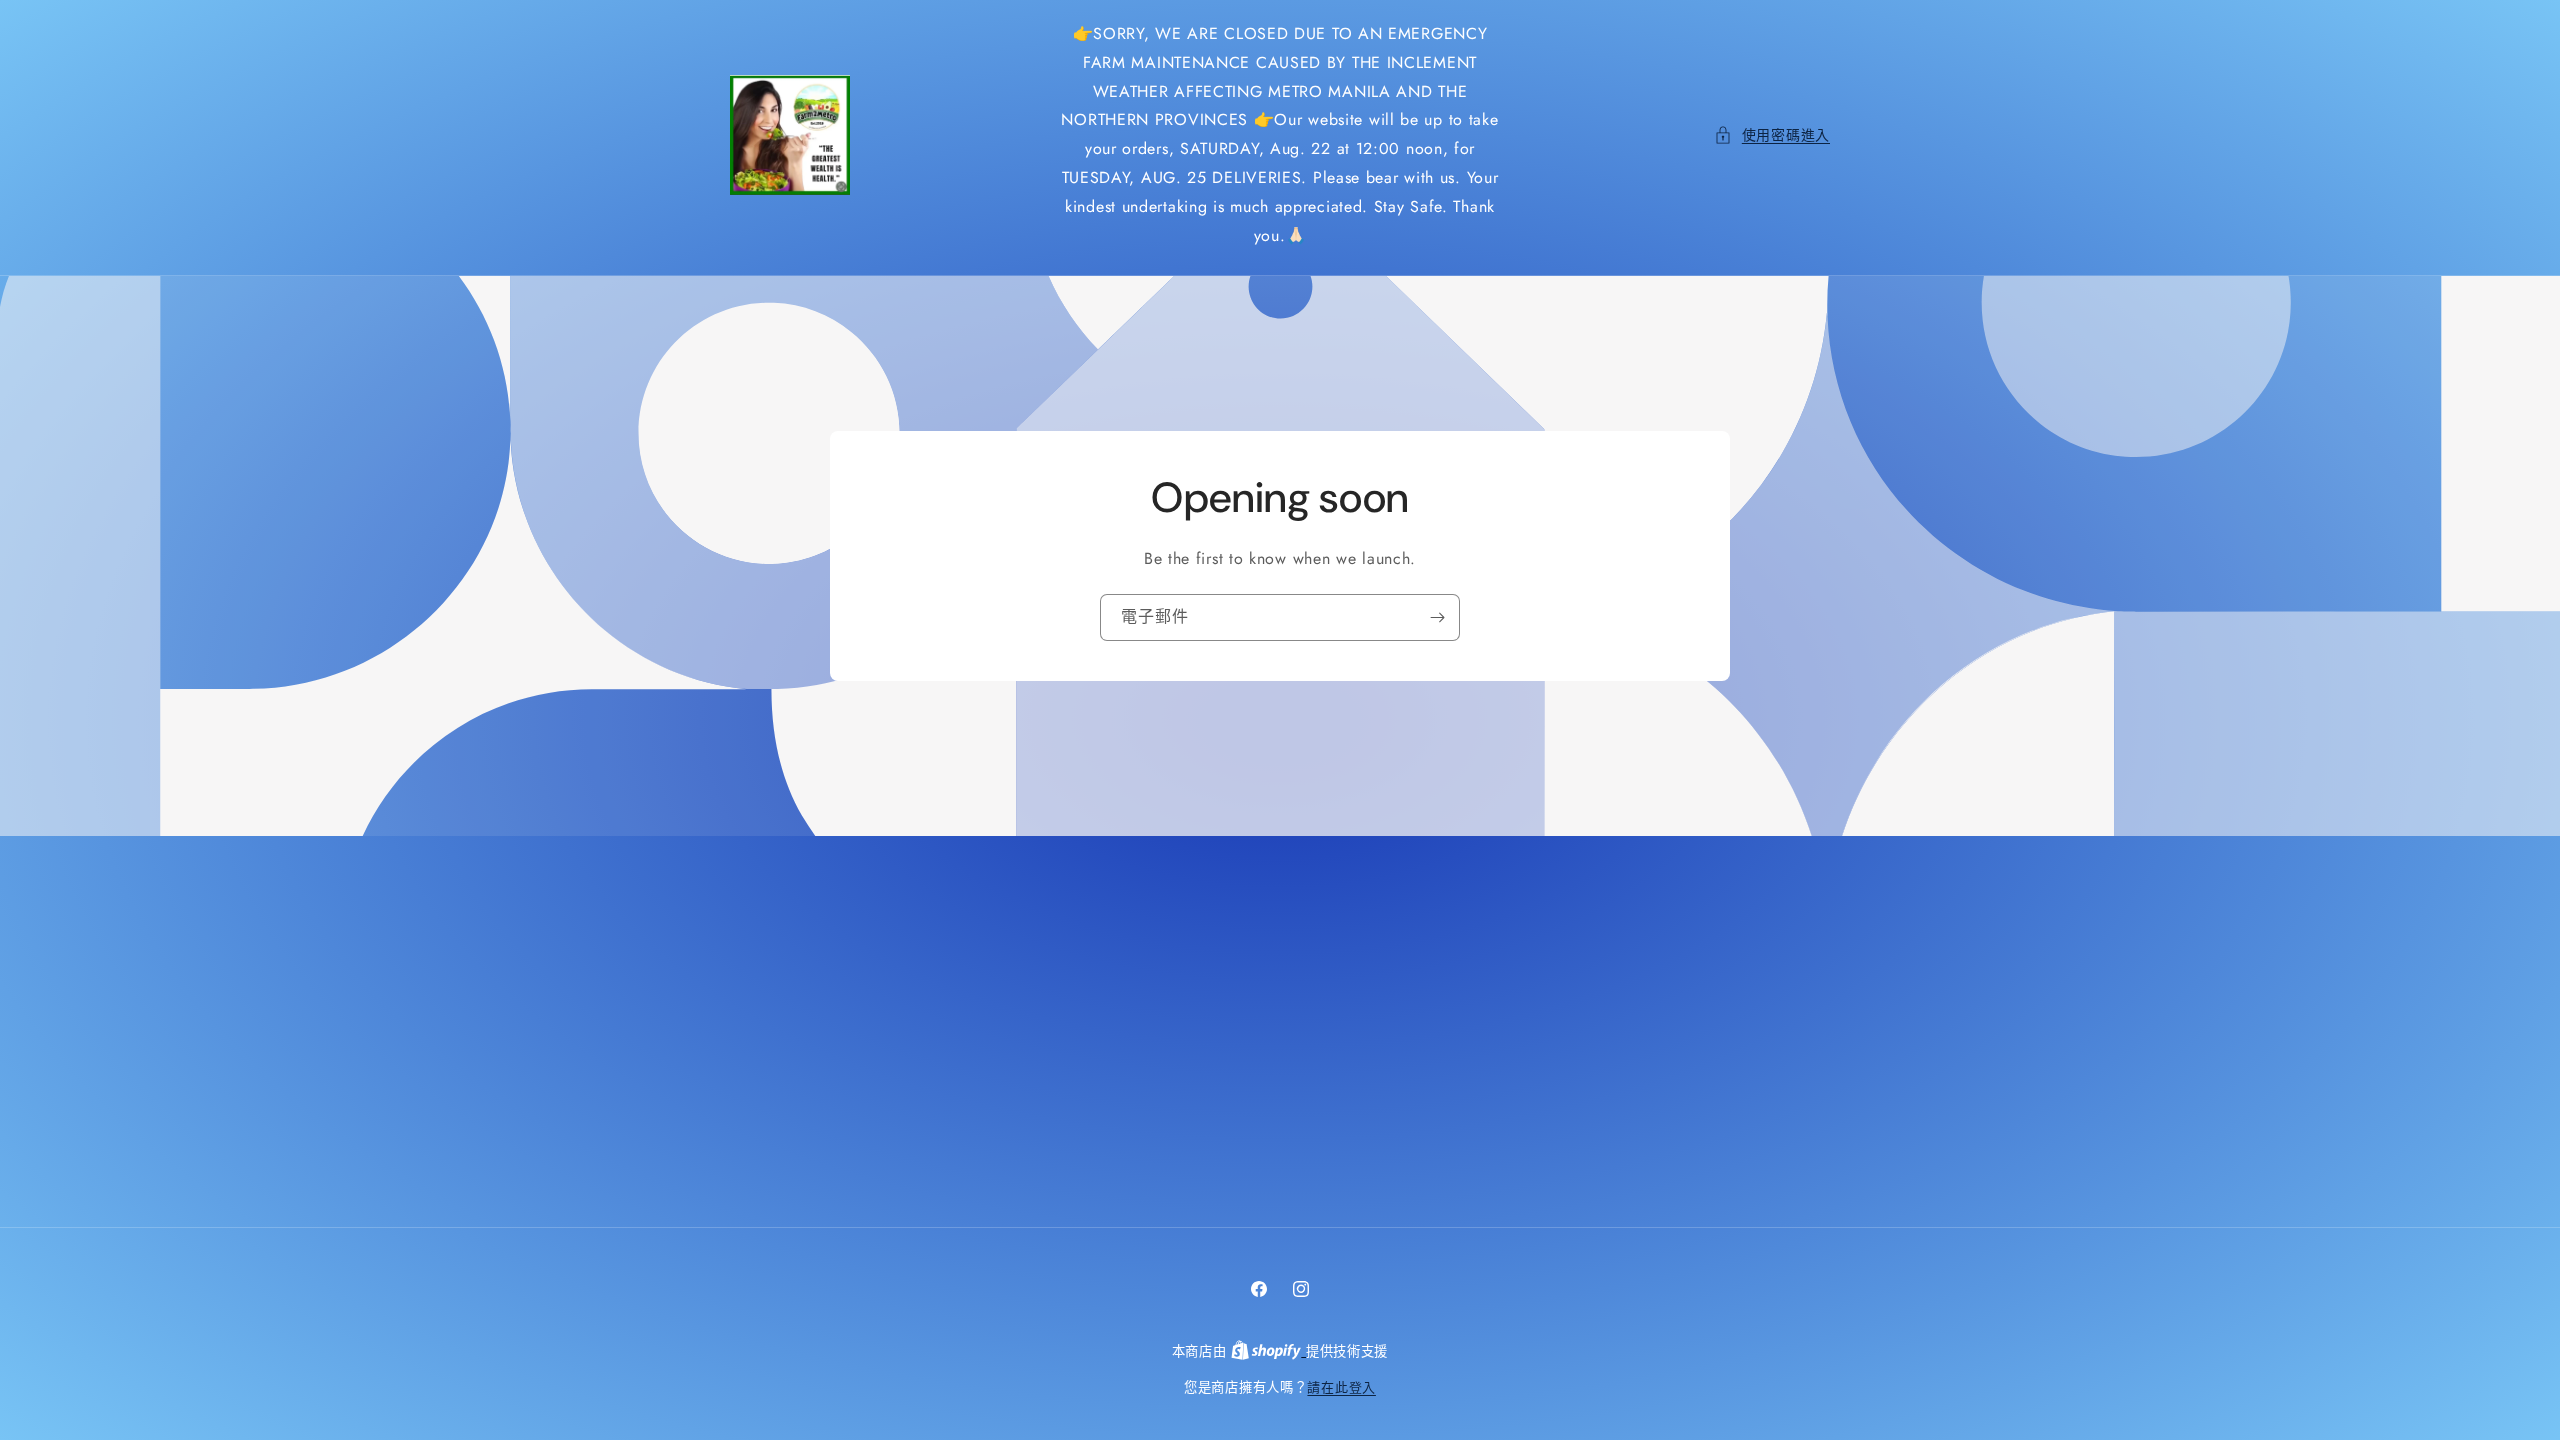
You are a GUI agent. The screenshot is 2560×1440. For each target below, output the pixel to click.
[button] (1772, 135)
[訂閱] (1437, 617)
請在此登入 (1341, 1387)
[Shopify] (1268, 1351)
